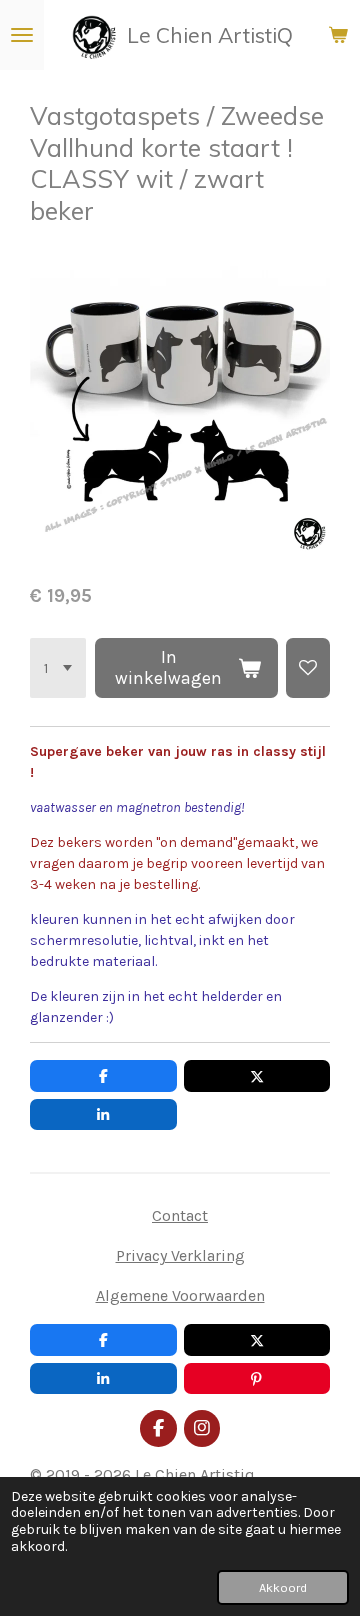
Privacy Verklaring (180, 1255)
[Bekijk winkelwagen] (338, 35)
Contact (180, 1215)
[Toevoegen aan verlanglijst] (308, 668)
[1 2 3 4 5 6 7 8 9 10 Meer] (58, 668)
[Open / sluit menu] (22, 35)
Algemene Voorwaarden (180, 1295)
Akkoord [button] (283, 1587)
